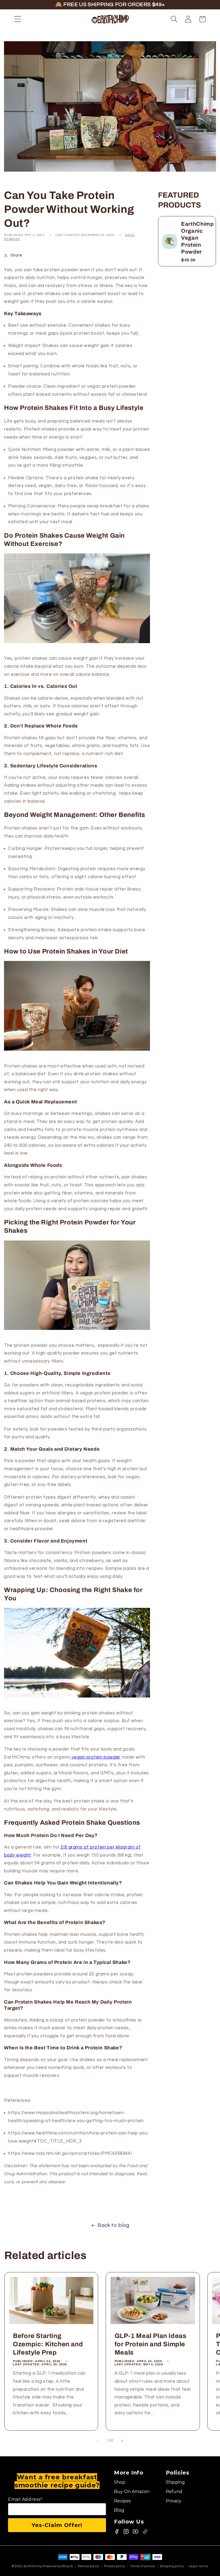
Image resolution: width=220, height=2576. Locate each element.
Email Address (25, 2499)
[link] (137, 2482)
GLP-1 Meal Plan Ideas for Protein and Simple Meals (151, 2344)
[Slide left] (98, 2441)
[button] (18, 19)
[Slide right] (122, 2441)
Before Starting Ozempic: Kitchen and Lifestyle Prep (48, 2344)
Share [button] (16, 255)
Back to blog (113, 2225)
